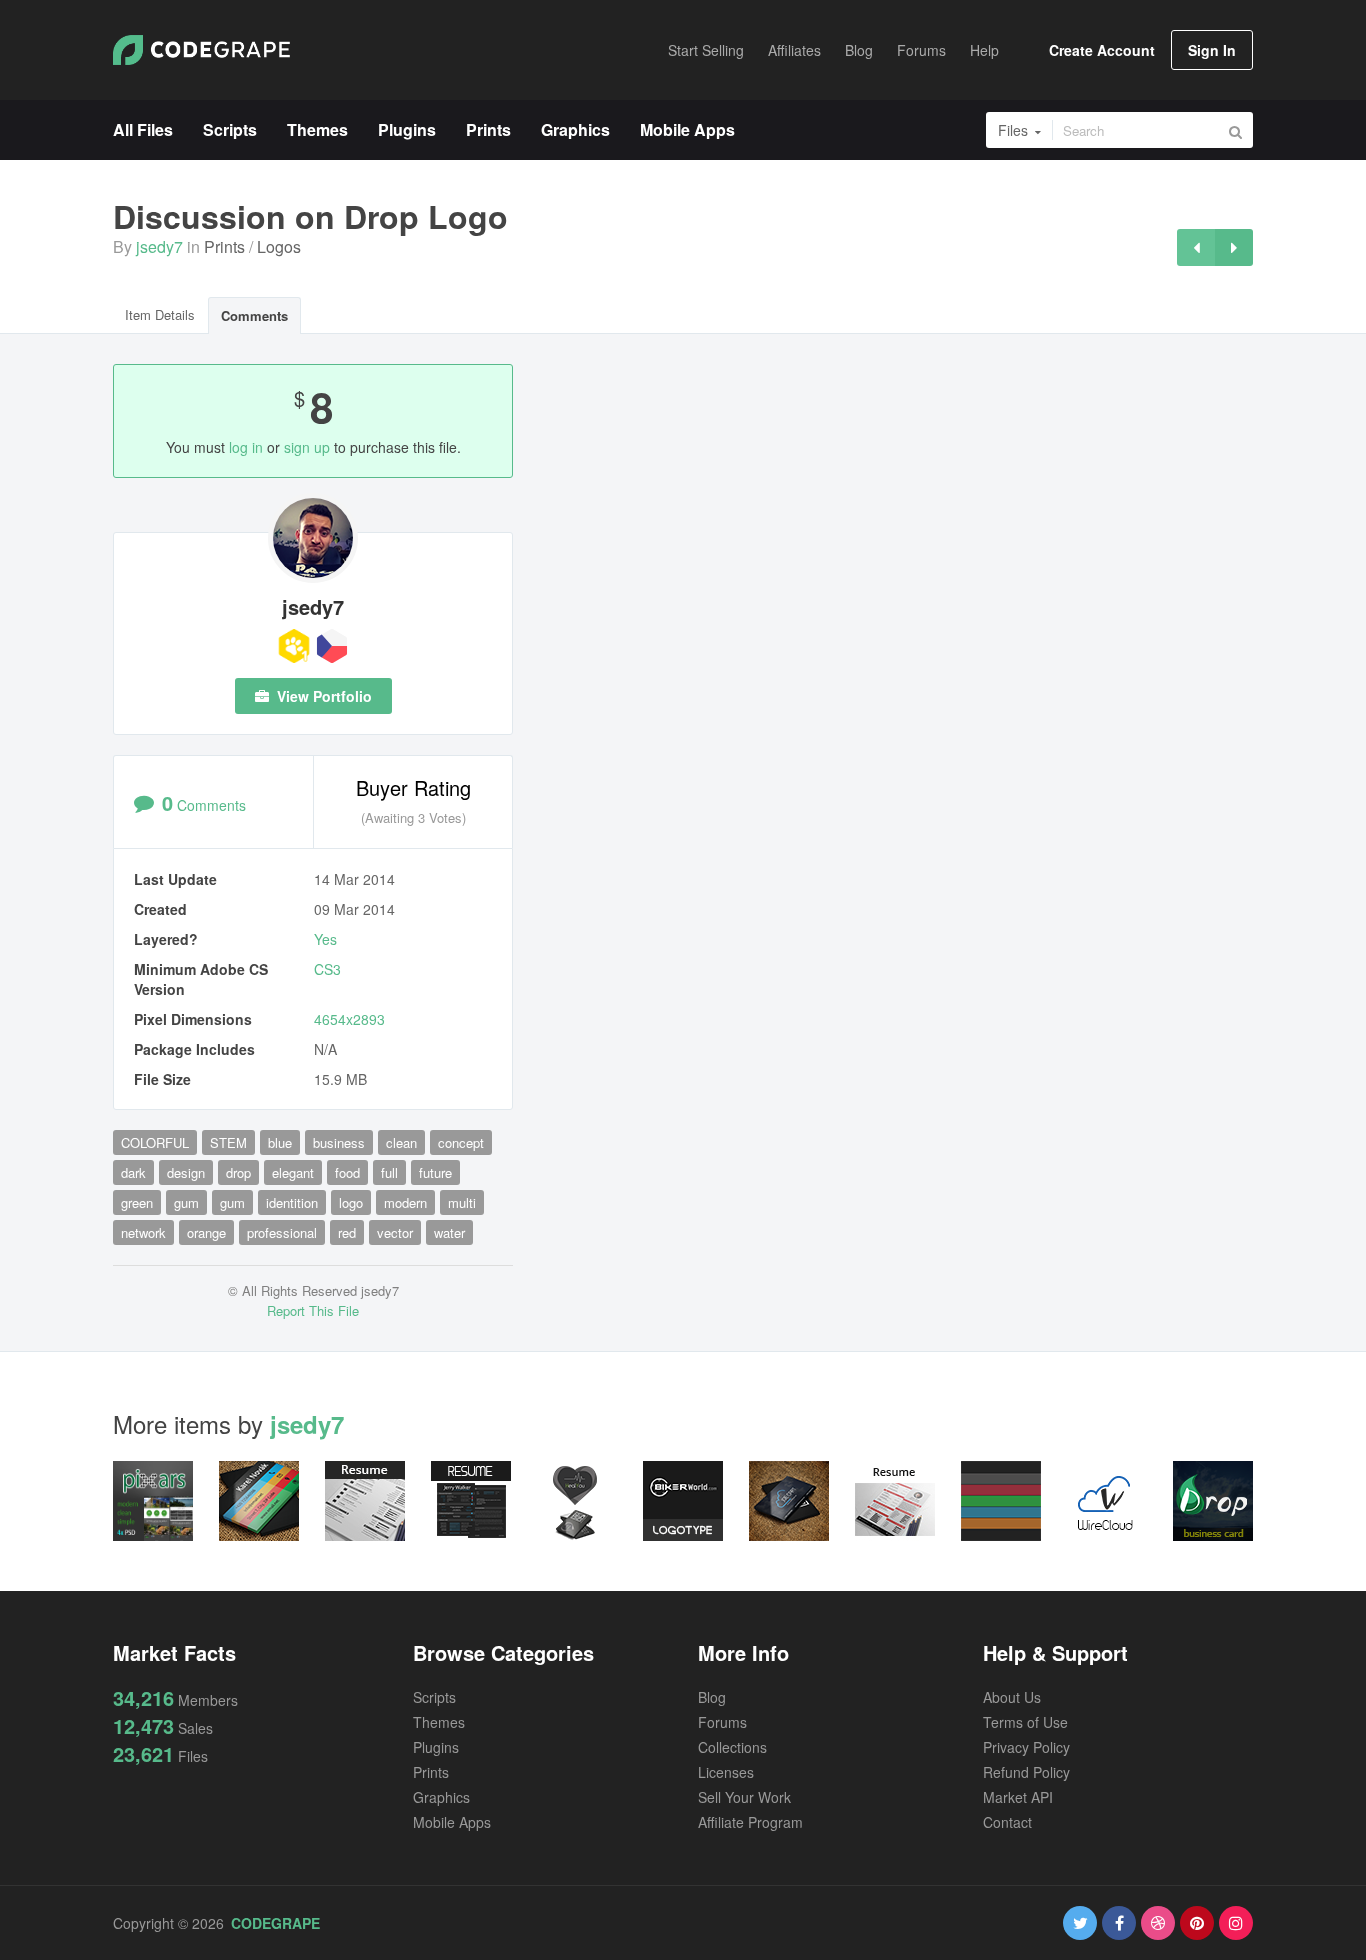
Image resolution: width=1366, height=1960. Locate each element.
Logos (279, 246)
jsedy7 (159, 246)
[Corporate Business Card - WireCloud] (1196, 247)
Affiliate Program (750, 1822)
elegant (293, 1172)
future (435, 1172)
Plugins (436, 1747)
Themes (439, 1722)
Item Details (160, 314)
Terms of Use (1025, 1722)
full (389, 1172)
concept (461, 1142)
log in (246, 447)
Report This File (313, 1310)
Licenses (726, 1772)
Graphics (441, 1797)
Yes (325, 939)
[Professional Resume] (1234, 247)
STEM (228, 1142)
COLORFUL (155, 1142)
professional (282, 1232)
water (449, 1232)
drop (238, 1172)
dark (133, 1172)
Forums (722, 1722)
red (347, 1232)
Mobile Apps (452, 1822)
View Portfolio (322, 696)
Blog (712, 1697)
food (347, 1172)
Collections (732, 1747)
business (339, 1142)
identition (292, 1202)
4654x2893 (349, 1019)
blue (280, 1142)
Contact (1007, 1822)
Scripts (434, 1697)
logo (351, 1202)
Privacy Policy (1026, 1747)
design (186, 1172)
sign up (307, 447)
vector (395, 1232)
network (143, 1232)
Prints (224, 246)
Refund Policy (1026, 1772)
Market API (1018, 1797)
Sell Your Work (744, 1797)
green (137, 1202)
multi (462, 1202)
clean (401, 1142)
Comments (254, 315)
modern (405, 1202)
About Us (1012, 1697)
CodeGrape (275, 1923)
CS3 (327, 969)
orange (206, 1232)
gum (186, 1202)
